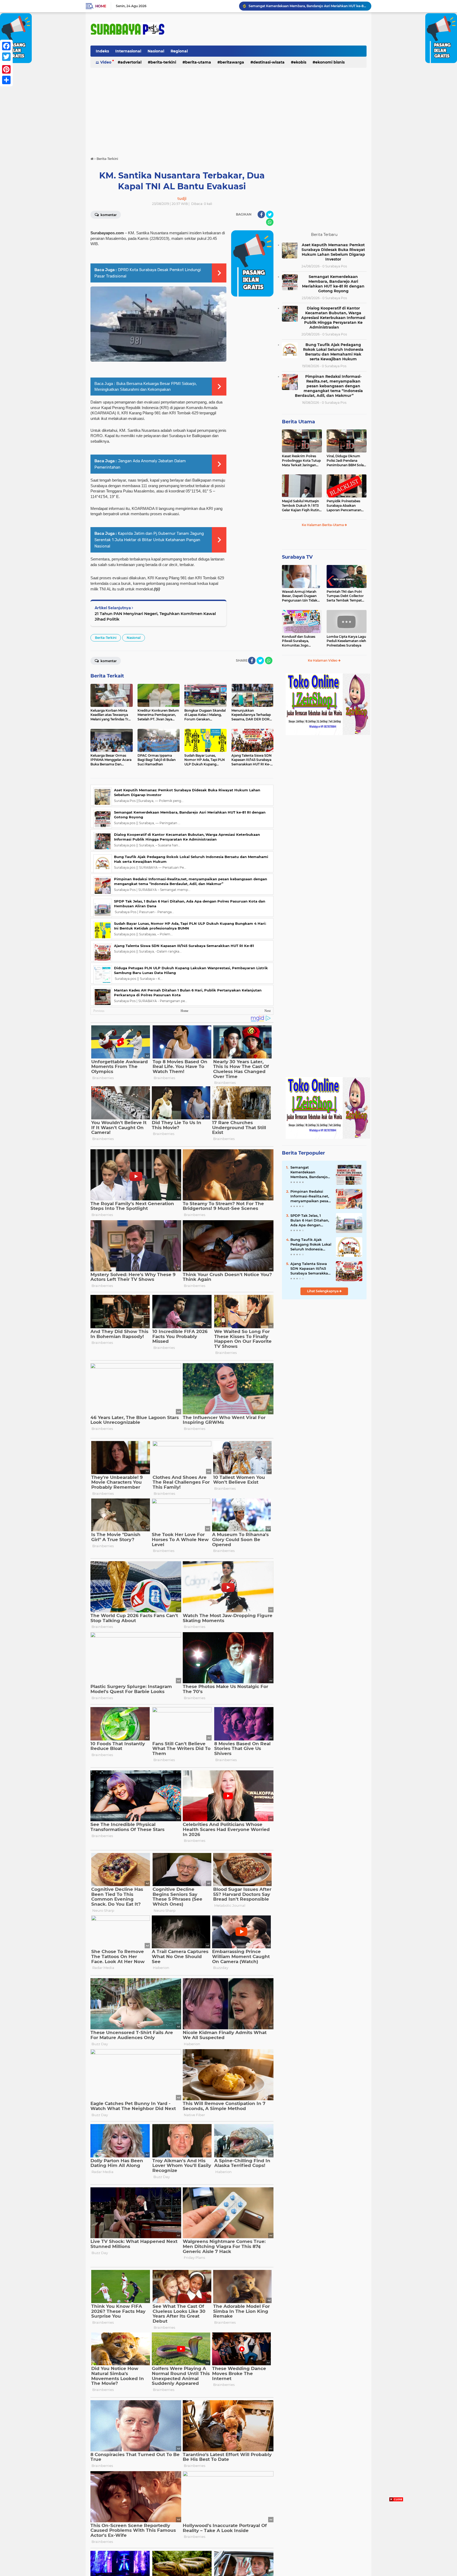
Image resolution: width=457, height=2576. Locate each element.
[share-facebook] (261, 214)
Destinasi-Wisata (269, 62)
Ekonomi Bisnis (330, 62)
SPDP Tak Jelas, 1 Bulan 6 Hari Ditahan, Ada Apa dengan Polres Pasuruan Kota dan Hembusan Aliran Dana (310, 1220)
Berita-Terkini (163, 62)
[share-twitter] (270, 214)
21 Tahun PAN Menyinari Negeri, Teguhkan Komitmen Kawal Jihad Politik (155, 616)
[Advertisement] (229, 110)
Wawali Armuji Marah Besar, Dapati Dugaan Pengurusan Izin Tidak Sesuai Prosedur (300, 596)
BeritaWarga (232, 62)
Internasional (128, 51)
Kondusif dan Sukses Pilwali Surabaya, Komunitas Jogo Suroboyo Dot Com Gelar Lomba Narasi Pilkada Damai (299, 641)
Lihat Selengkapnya (323, 1291)
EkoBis (300, 62)
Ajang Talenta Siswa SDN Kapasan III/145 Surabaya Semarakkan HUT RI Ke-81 (184, 946)
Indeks (102, 51)
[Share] (6, 80)
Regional (179, 51)
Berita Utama (298, 422)
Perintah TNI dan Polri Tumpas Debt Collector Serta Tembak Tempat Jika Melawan (345, 596)
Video (106, 62)
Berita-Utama (198, 62)
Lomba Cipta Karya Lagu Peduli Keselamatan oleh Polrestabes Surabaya (346, 641)
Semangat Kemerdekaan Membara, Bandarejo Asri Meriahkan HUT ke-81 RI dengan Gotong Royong (333, 284)
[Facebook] (6, 46)
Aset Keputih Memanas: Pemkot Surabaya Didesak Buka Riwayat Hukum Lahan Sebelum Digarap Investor (333, 252)
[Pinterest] (6, 69)
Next (268, 1011)
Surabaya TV (297, 557)
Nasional (156, 51)
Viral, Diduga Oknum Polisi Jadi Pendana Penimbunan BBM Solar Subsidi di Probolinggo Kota (346, 461)
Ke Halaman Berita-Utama (323, 525)
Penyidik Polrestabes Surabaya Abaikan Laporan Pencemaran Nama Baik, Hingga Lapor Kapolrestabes (344, 506)
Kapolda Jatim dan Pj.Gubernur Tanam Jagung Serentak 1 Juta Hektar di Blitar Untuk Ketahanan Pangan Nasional (149, 540)
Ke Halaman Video (323, 660)
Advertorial (131, 62)
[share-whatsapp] (270, 222)
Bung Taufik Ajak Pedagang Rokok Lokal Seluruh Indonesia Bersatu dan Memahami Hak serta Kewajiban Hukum (308, 6)
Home (101, 6)
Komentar (108, 215)
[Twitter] (6, 57)
